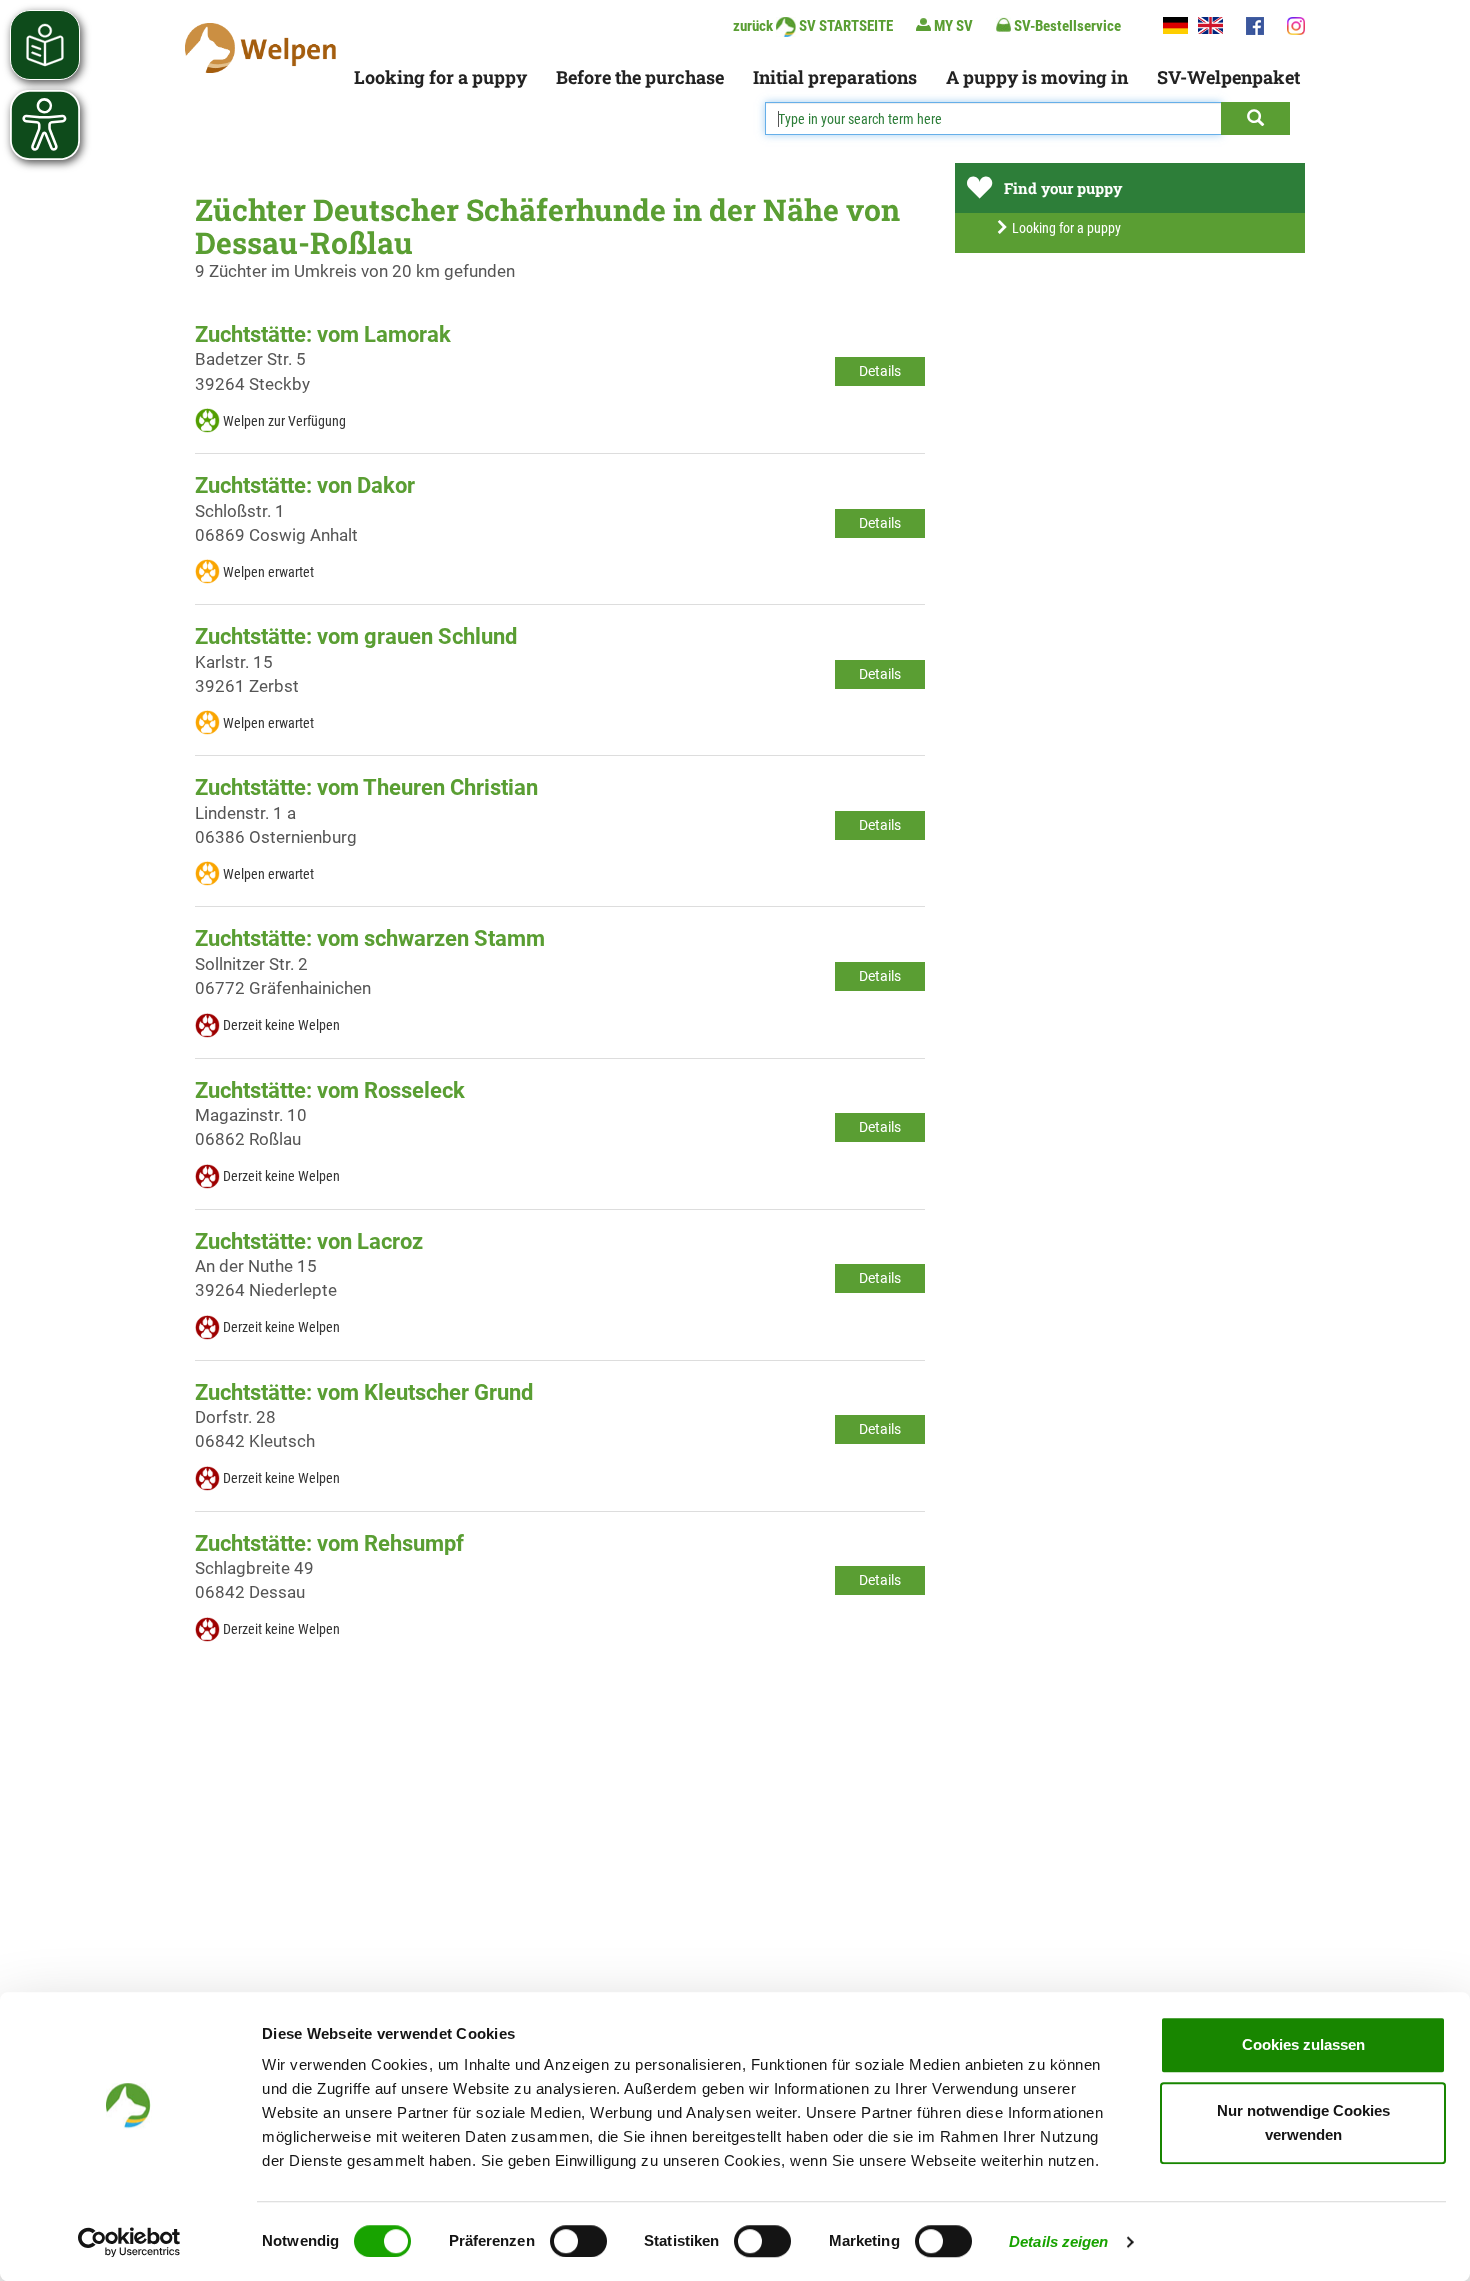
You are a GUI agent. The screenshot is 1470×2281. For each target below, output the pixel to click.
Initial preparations (835, 77)
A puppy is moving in (1037, 77)
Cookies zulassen (1303, 2044)
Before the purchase (640, 77)
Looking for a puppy (440, 77)
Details (880, 371)
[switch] (578, 2241)
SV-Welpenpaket (1228, 77)
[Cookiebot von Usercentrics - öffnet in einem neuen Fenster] (129, 2242)
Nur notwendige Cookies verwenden (1303, 2122)
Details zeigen (1058, 2241)
